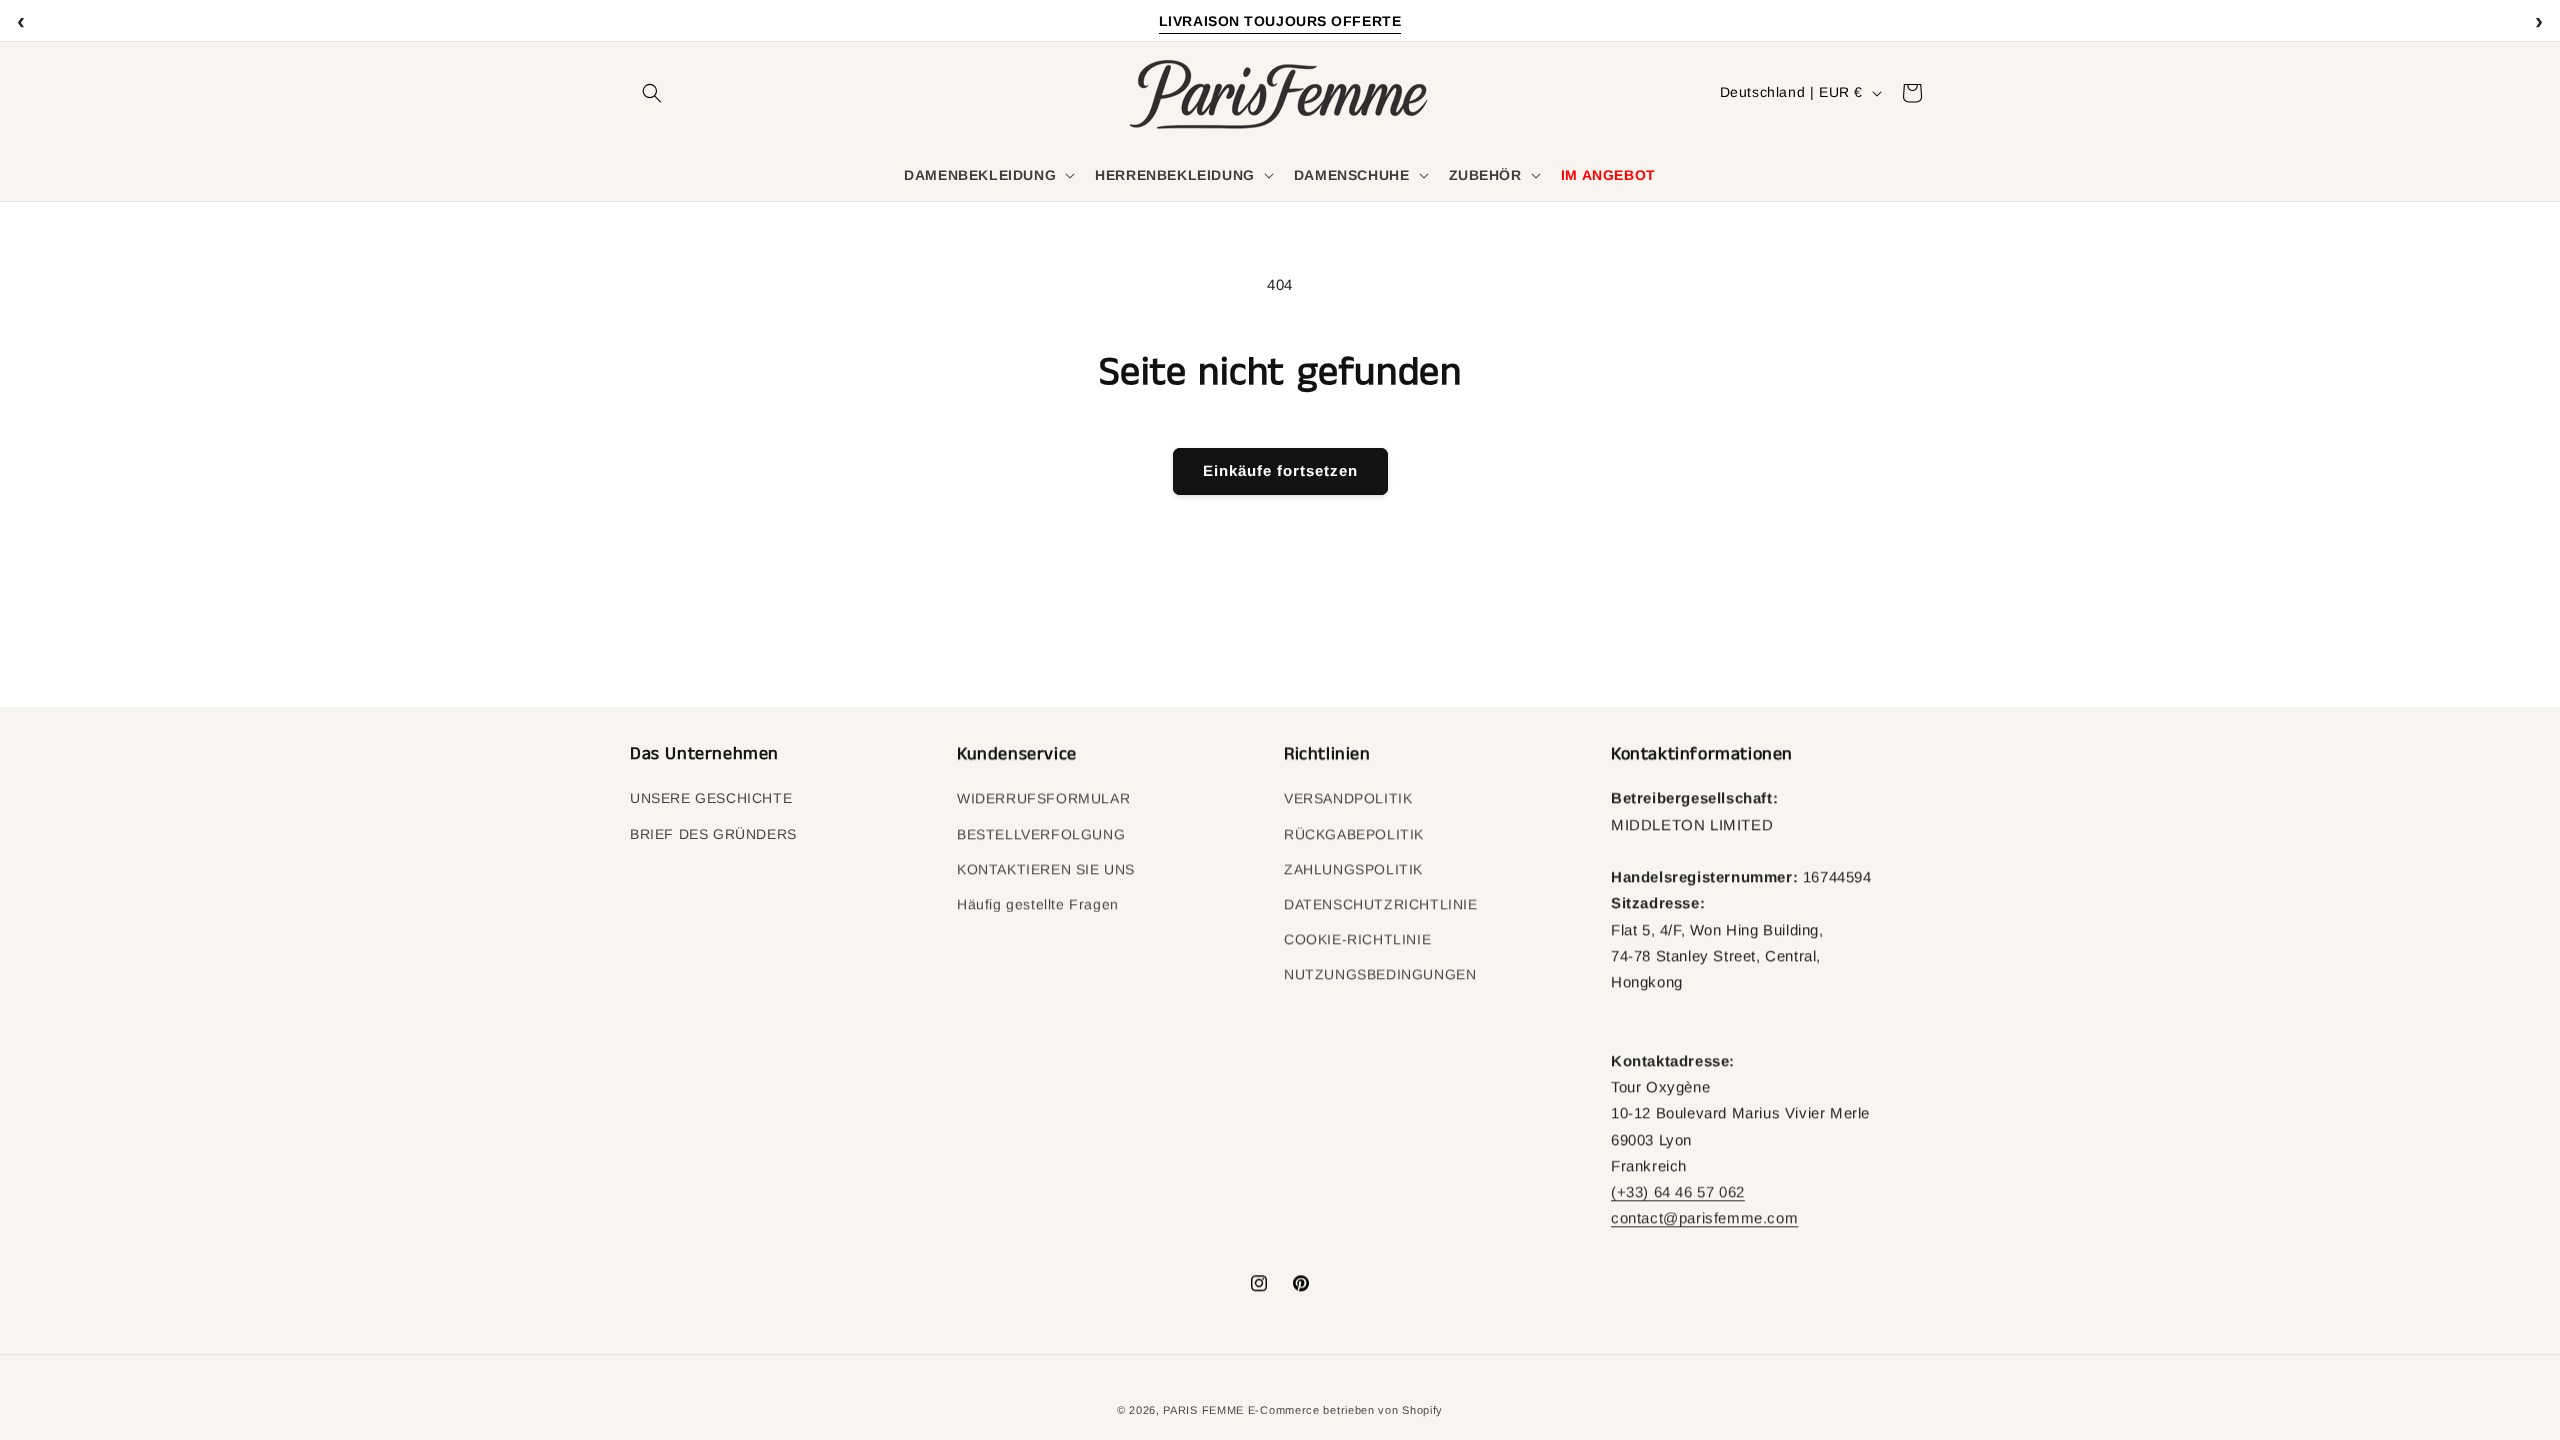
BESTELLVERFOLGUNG (1041, 834)
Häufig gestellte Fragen (1038, 904)
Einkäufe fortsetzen (1280, 470)
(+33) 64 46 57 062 (1678, 1191)
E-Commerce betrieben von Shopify (1345, 1410)
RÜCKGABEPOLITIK (1354, 834)
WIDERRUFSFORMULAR (1043, 798)
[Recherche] (652, 93)
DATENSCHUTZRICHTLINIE (1381, 904)
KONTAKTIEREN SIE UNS (1046, 869)
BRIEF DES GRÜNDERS (713, 834)
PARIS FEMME (1203, 1410)
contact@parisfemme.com (1704, 1217)
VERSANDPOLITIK (1348, 798)
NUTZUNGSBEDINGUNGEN (1380, 974)
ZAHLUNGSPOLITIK (1353, 869)
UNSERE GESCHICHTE (711, 798)
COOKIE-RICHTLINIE (1357, 939)
